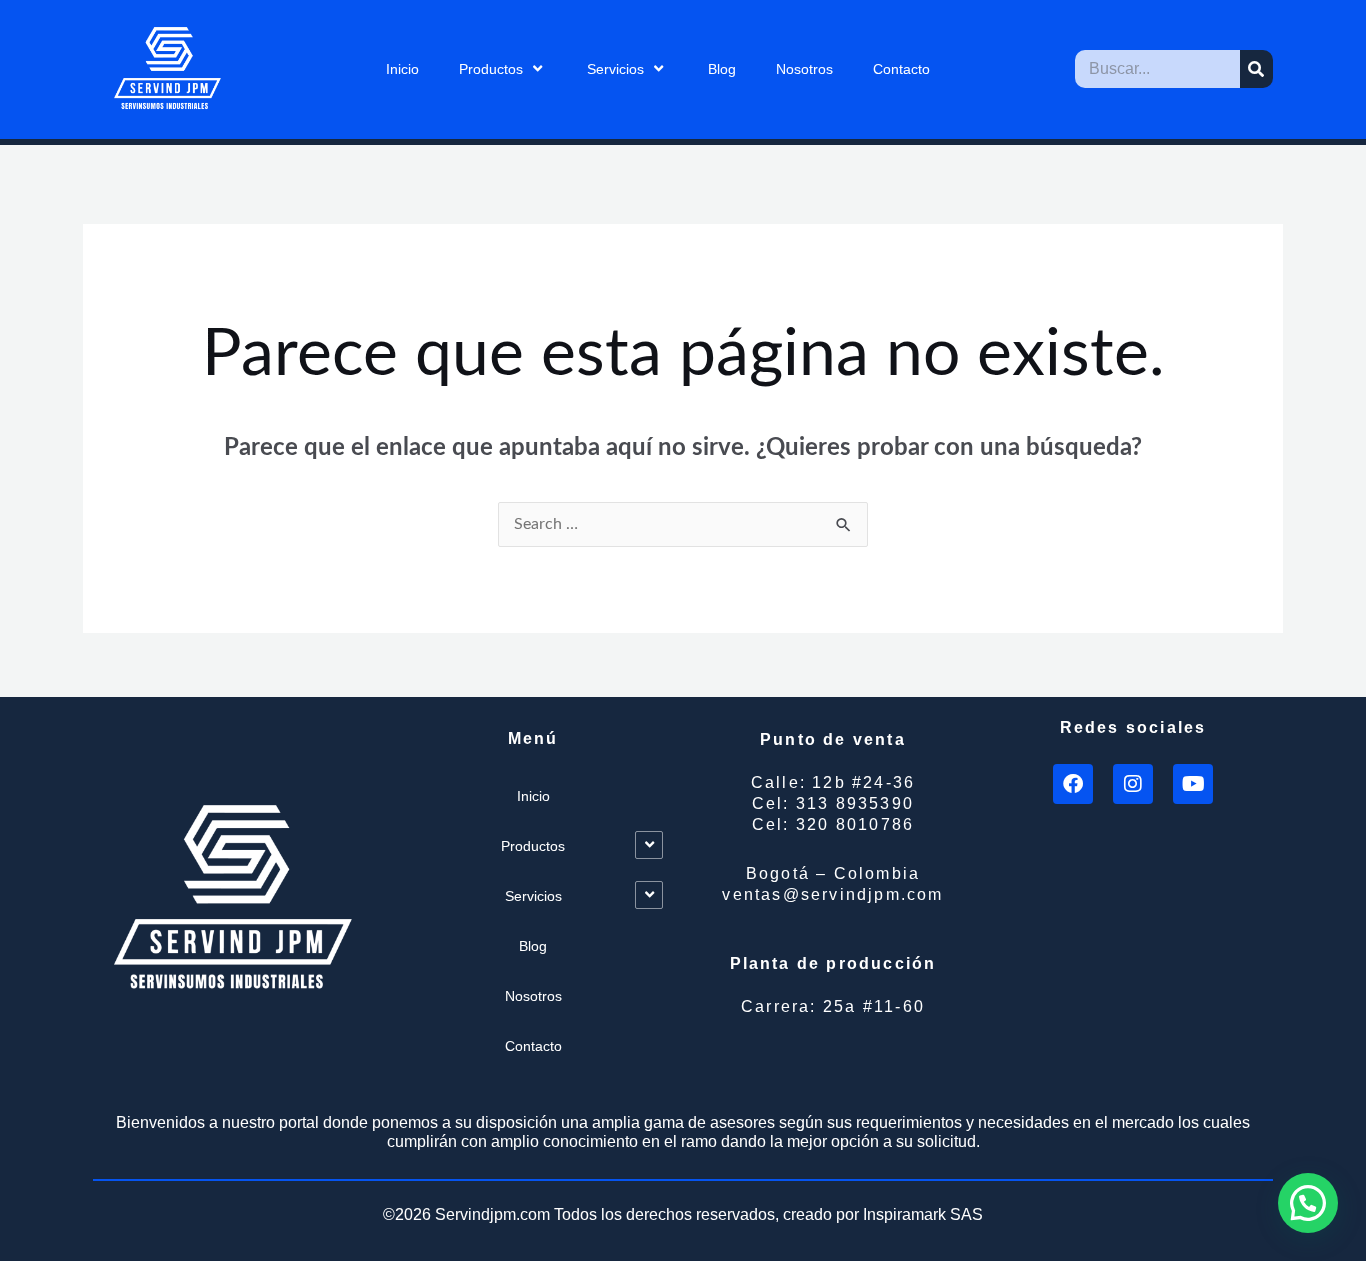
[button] (1308, 1203)
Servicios (615, 69)
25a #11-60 (833, 1006)
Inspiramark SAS (923, 1214)
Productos (491, 69)
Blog (722, 69)
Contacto (901, 69)
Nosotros (804, 69)
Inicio (402, 69)
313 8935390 (833, 803)
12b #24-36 (833, 782)
